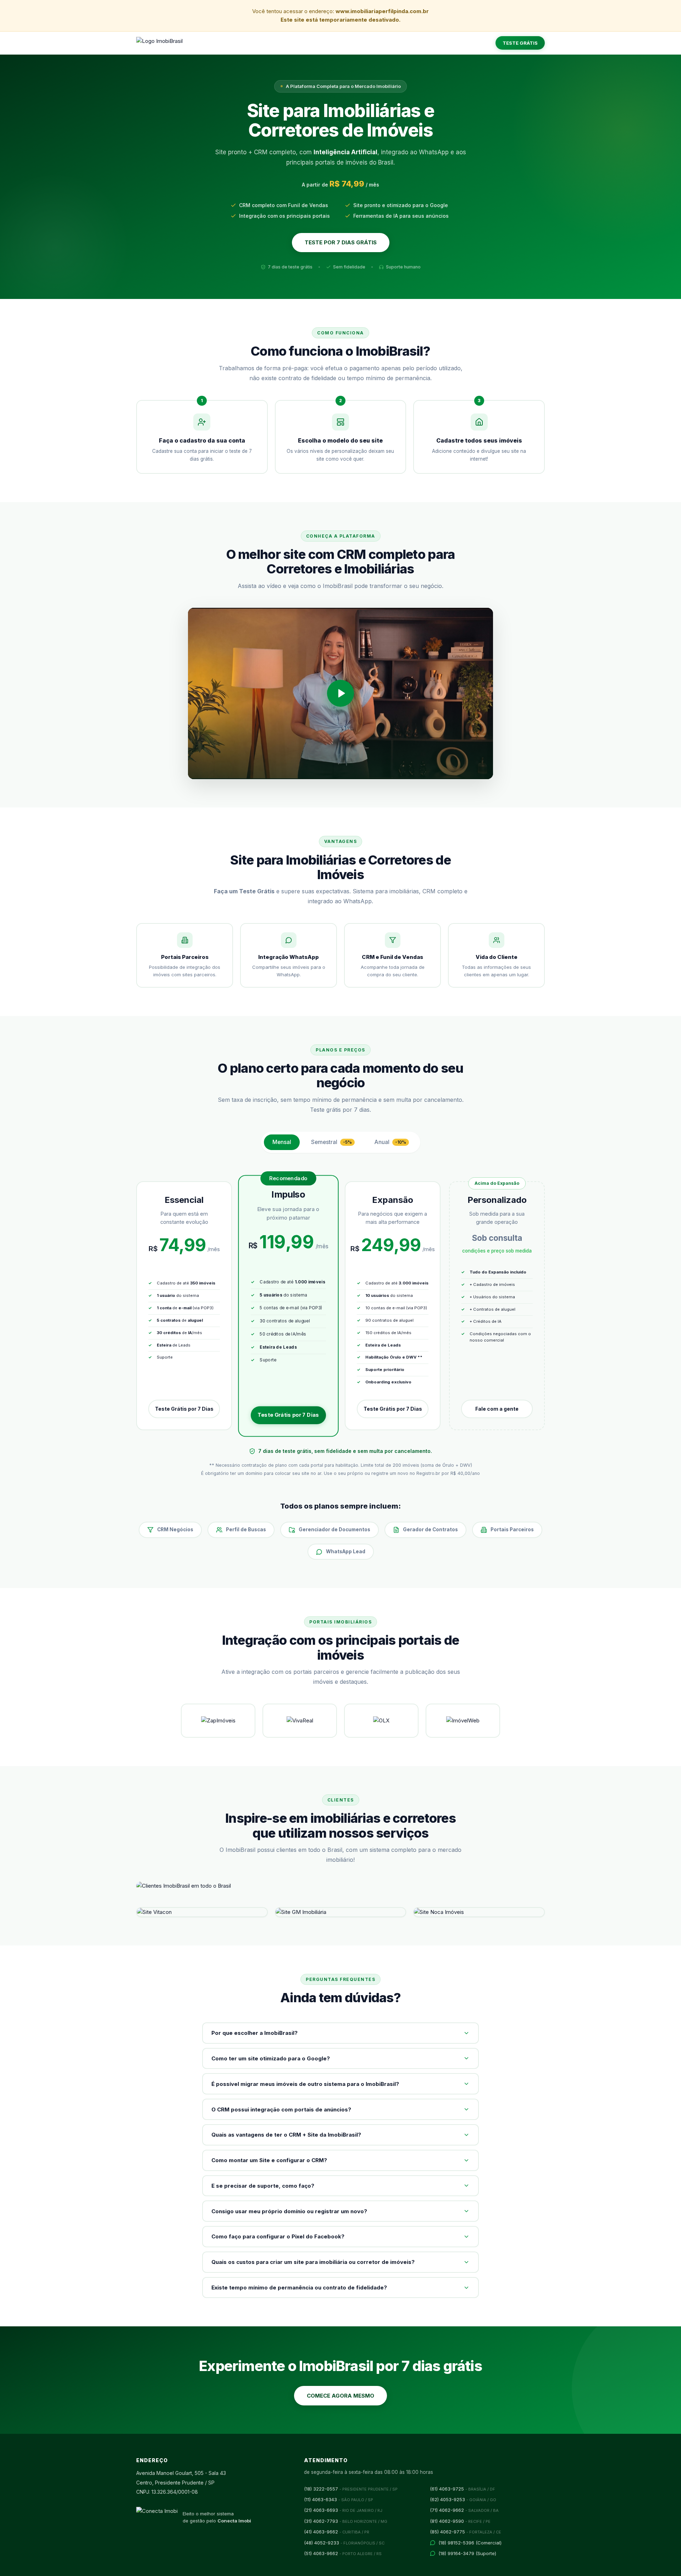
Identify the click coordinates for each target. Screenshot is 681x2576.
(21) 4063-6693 (343, 2510)
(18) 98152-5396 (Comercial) (470, 2543)
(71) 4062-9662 (464, 2510)
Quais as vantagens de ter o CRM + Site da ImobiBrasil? (286, 2135)
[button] (340, 694)
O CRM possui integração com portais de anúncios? (281, 2109)
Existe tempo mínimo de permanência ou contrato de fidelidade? (299, 2288)
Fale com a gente (497, 1409)
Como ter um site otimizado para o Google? (271, 2058)
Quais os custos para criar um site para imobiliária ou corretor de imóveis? (313, 2262)
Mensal (282, 1142)
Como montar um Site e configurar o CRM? (269, 2160)
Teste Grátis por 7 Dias (184, 1409)
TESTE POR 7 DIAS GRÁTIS (341, 242)
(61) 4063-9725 (463, 2489)
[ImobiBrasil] (159, 43)
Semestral (331, 1142)
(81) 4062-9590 (460, 2521)
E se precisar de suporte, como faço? (263, 2186)
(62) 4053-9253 (463, 2499)
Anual (390, 1142)
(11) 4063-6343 (339, 2499)
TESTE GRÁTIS (520, 43)
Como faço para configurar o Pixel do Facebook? (278, 2236)
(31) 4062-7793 (346, 2521)
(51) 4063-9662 (343, 2553)
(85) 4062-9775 (466, 2532)
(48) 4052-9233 (344, 2543)
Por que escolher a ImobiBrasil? (254, 2033)
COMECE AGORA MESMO (340, 2396)
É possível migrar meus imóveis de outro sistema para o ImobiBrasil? (305, 2084)
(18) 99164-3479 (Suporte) (467, 2553)
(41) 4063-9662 (337, 2532)
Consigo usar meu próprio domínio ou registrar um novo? (289, 2211)
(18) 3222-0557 (351, 2489)
